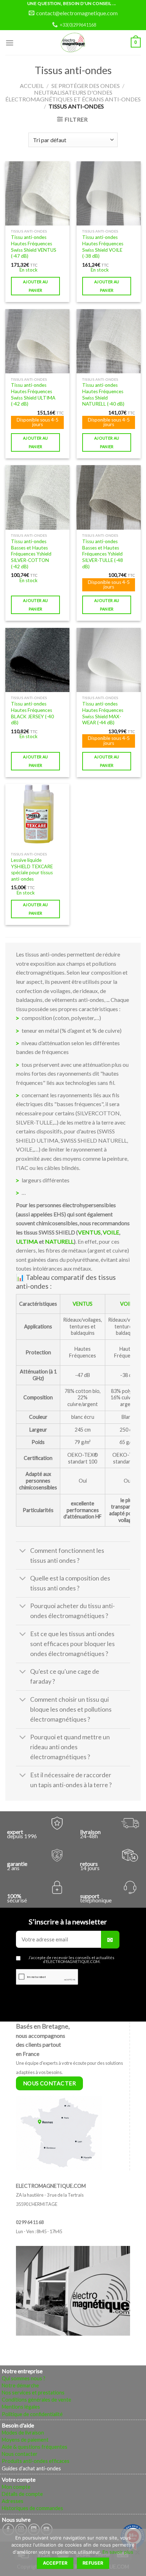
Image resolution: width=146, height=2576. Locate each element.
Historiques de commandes (32, 2508)
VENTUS (89, 1232)
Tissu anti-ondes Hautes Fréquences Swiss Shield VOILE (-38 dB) (103, 247)
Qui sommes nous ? (24, 2378)
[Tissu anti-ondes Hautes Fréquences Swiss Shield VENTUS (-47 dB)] (37, 193)
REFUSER (93, 2563)
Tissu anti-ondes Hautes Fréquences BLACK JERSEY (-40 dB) (32, 713)
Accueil (32, 86)
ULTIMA (27, 1241)
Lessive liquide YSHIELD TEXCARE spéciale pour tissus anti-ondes (32, 869)
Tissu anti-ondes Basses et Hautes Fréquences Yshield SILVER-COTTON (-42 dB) (31, 554)
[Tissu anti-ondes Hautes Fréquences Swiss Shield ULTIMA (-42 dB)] (37, 341)
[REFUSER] (137, 2554)
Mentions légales (21, 2407)
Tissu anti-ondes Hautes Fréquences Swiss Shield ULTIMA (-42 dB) (33, 394)
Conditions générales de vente (36, 2400)
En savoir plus (118, 2552)
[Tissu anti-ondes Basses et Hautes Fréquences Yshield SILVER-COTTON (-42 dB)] (37, 497)
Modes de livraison (23, 2433)
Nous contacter (20, 2454)
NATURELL (59, 1241)
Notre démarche (20, 2385)
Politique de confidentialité (32, 2414)
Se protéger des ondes (86, 86)
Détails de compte (22, 2494)
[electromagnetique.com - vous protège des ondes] (73, 43)
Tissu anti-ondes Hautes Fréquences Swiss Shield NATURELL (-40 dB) (103, 394)
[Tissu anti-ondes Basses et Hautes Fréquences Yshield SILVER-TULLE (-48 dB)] (109, 497)
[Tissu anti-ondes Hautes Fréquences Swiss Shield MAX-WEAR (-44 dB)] (109, 660)
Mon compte (16, 2487)
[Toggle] (23, 1551)
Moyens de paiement (25, 2440)
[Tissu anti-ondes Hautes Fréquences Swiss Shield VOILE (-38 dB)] (109, 193)
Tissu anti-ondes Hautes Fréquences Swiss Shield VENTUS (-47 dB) (34, 247)
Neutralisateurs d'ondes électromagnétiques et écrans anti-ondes (73, 96)
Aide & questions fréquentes (35, 2447)
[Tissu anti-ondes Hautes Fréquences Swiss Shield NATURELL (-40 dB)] (109, 341)
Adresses (13, 2501)
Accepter (55, 2563)
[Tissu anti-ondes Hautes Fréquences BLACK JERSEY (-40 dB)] (37, 660)
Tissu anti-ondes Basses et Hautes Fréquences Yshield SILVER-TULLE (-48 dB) (103, 554)
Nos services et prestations (33, 2393)
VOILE (111, 1232)
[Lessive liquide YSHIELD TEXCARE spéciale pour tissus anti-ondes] (37, 816)
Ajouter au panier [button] (35, 286)
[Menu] (10, 43)
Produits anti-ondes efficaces (36, 2461)
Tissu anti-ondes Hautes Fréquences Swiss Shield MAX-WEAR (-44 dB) (103, 713)
